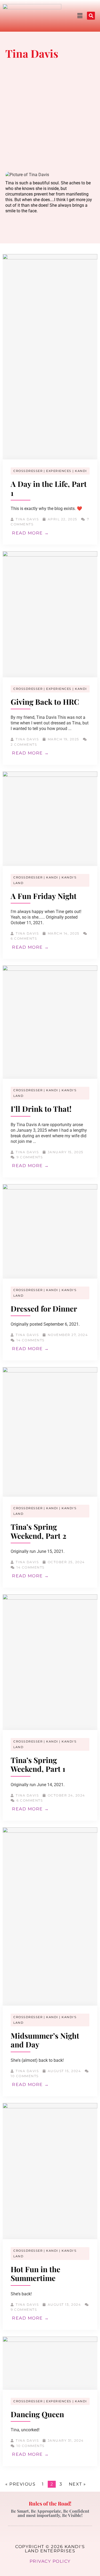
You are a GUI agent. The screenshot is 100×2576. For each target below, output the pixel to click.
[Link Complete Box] (50, 399)
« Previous (20, 2484)
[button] (70, 16)
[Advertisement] (50, 117)
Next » (77, 2484)
